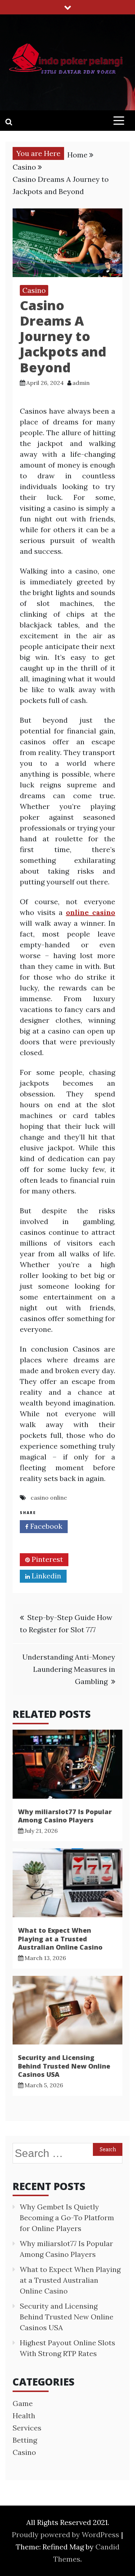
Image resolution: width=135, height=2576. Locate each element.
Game (23, 2403)
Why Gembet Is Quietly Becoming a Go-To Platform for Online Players (67, 2218)
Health (24, 2416)
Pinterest (46, 1559)
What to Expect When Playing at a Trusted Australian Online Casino (60, 1939)
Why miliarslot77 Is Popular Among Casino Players (65, 1816)
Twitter (44, 1543)
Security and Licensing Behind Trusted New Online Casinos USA (64, 2066)
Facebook (45, 1526)
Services (27, 2428)
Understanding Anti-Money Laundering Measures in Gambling (69, 1669)
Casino (34, 290)
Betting (25, 2440)
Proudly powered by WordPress (66, 2534)
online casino (91, 912)
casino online (49, 1498)
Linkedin (46, 1576)
